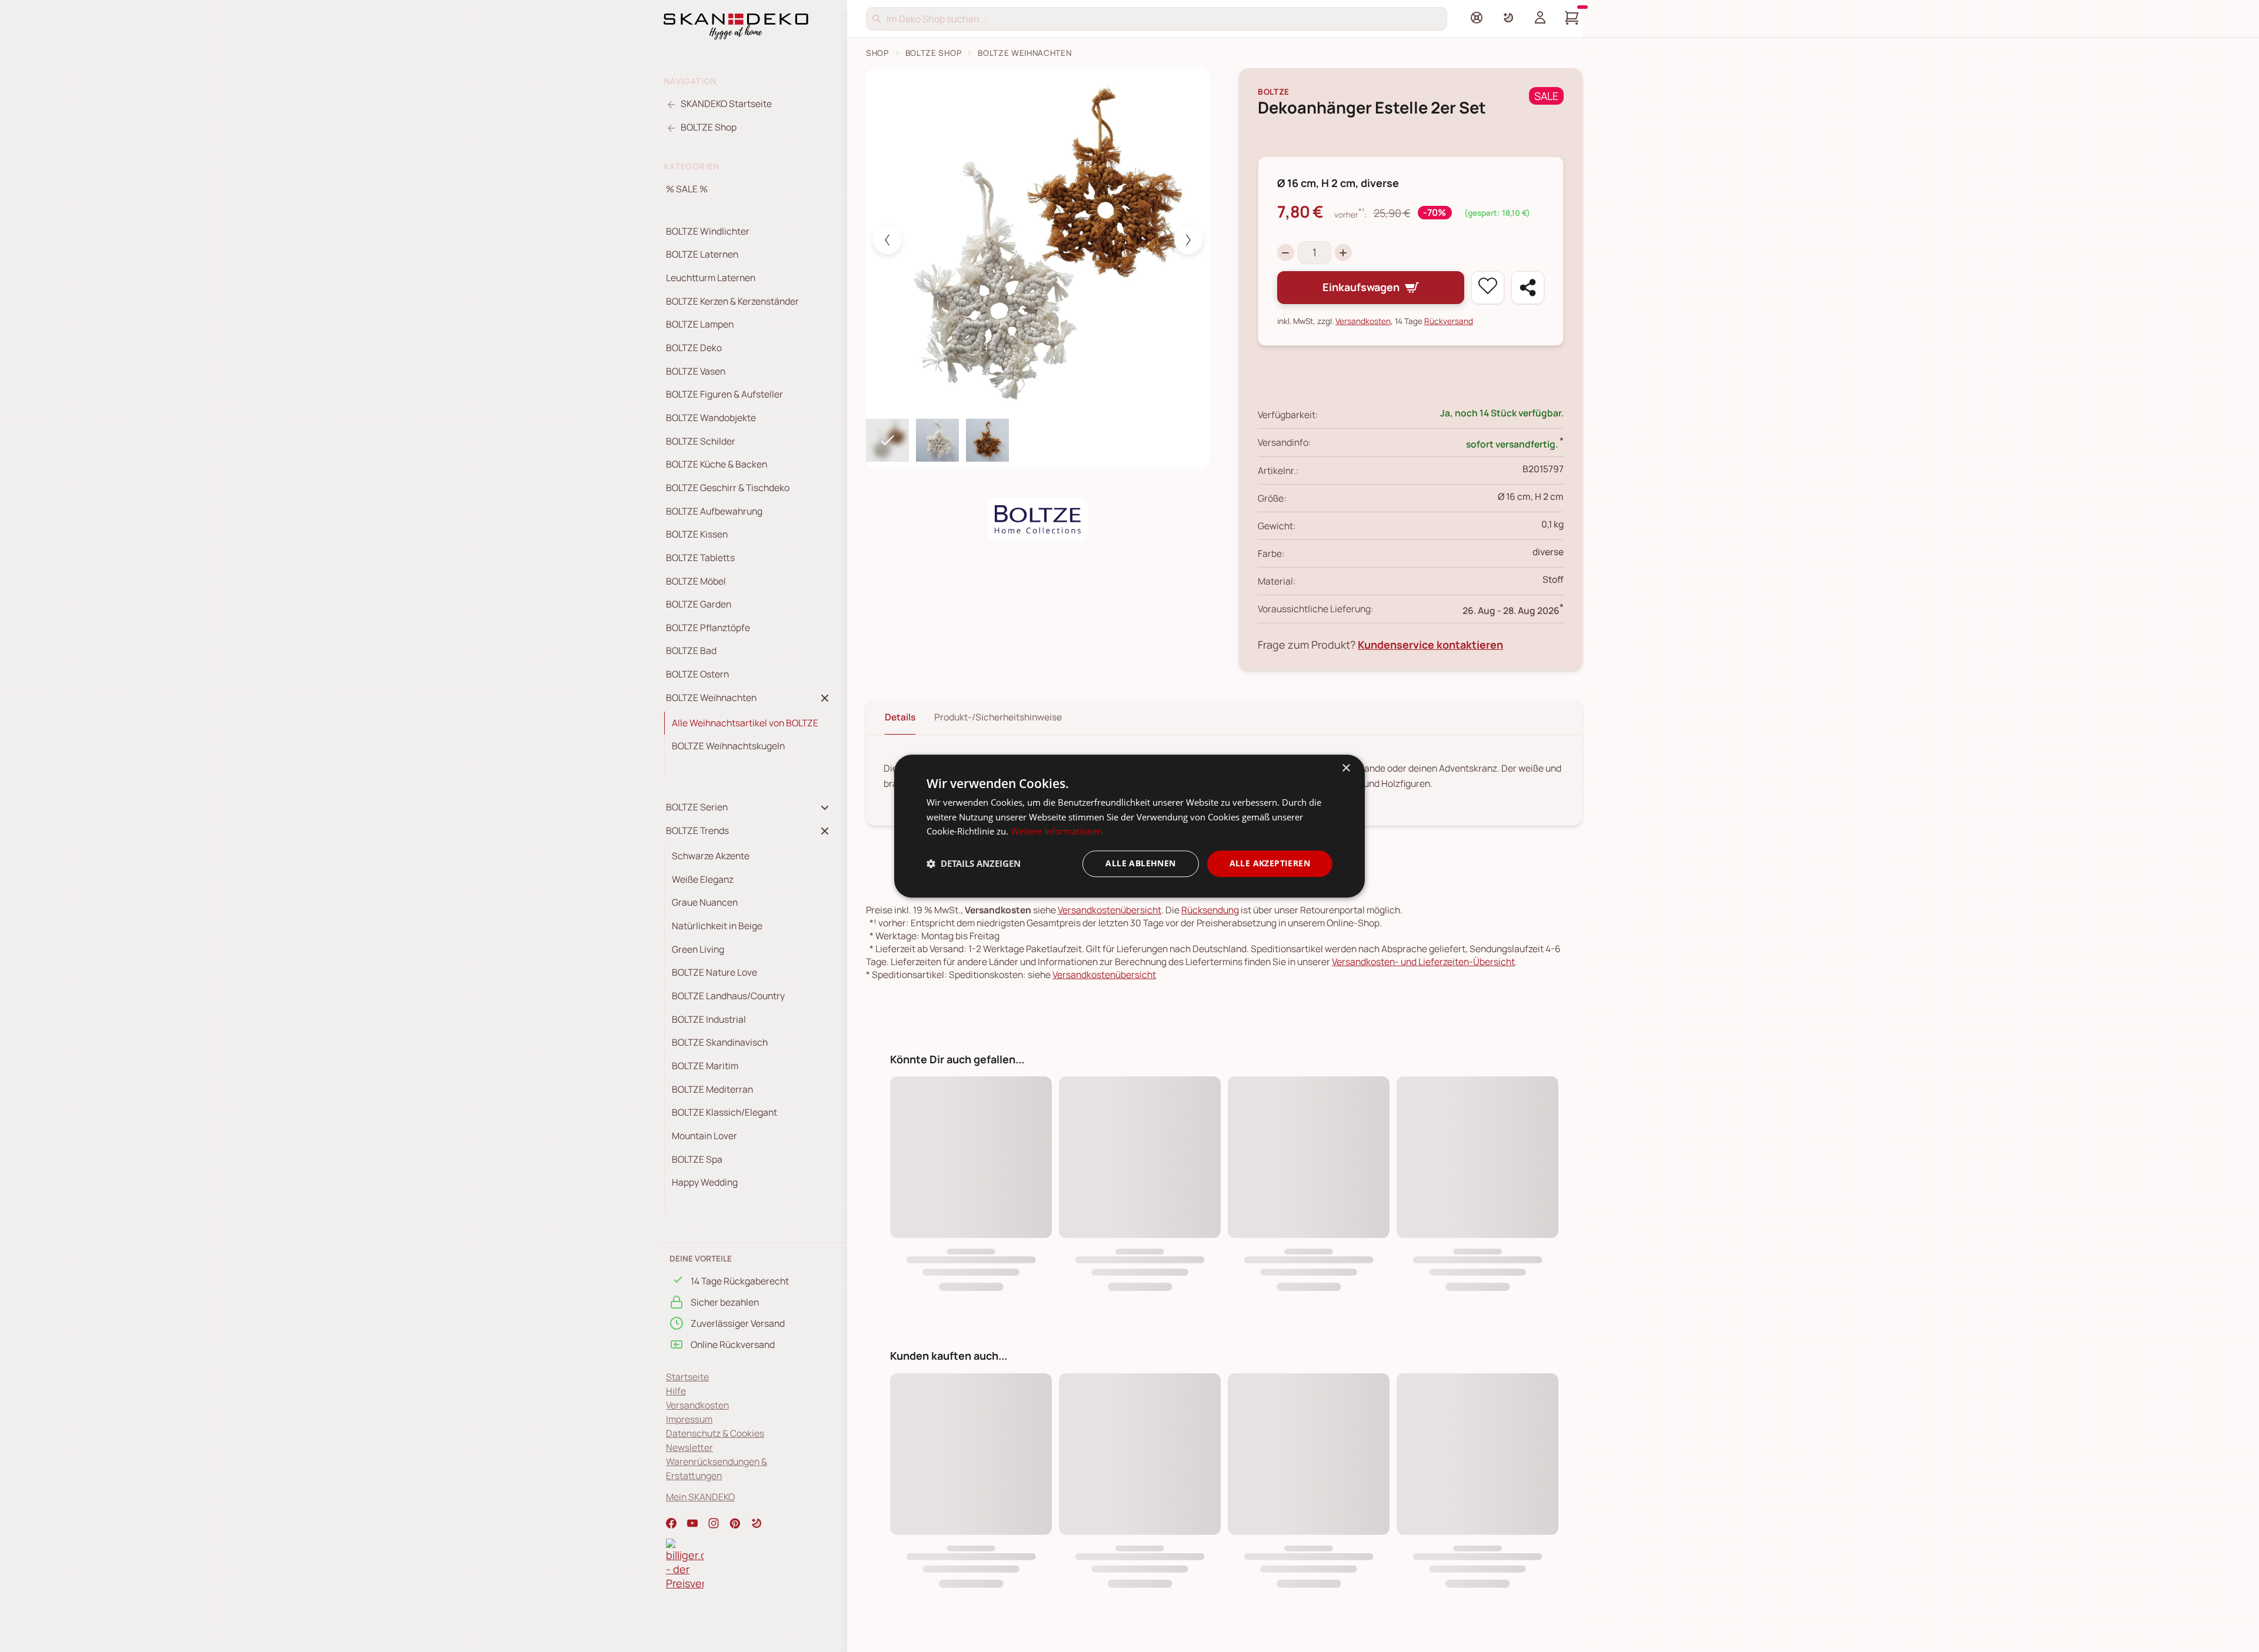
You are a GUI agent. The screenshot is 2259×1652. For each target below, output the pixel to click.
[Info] (1477, 18)
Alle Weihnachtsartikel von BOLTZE (745, 723)
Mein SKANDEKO (700, 1497)
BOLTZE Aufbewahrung (714, 511)
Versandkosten (697, 1405)
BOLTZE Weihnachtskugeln (728, 746)
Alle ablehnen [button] (1140, 863)
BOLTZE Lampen (700, 324)
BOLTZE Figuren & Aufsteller (724, 394)
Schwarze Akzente (711, 856)
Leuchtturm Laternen (711, 278)
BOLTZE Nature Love (714, 972)
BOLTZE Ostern (697, 674)
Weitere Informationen (1057, 832)
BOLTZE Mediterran (712, 1089)
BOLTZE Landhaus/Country (728, 996)
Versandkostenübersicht (1109, 910)
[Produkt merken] (1488, 288)
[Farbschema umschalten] (1508, 18)
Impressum (689, 1419)
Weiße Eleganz (703, 879)
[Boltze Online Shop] (1038, 519)
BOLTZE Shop (934, 53)
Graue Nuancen (705, 902)
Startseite (687, 1377)
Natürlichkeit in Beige (717, 926)
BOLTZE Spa (697, 1159)
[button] (757, 1523)
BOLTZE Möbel (696, 581)
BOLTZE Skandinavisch (720, 1042)
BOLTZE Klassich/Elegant (724, 1112)
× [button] (1346, 768)
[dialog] (1129, 826)
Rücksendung (1210, 910)
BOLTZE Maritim (705, 1066)
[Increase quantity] (1343, 253)
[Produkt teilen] (1528, 288)
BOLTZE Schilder (701, 441)
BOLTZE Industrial (709, 1019)
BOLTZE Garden (699, 604)
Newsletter (689, 1447)
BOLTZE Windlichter (708, 231)
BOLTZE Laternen (702, 254)
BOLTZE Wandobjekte (711, 418)
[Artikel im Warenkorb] (1572, 18)
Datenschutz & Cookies (715, 1433)
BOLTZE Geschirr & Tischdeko (728, 488)
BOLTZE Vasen (696, 371)
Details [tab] (900, 717)
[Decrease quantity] (1286, 253)
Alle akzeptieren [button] (1270, 863)
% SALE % (687, 189)
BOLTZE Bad (691, 650)
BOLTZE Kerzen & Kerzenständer (732, 301)
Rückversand (1449, 321)
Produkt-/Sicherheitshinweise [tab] (998, 717)
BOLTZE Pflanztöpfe (708, 628)
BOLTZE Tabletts (700, 558)
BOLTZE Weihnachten (1024, 53)
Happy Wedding (705, 1182)
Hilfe (676, 1391)
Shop (877, 53)
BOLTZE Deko (694, 348)
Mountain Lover (704, 1136)
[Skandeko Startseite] (736, 25)
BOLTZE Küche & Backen (717, 464)
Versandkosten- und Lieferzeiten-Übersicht (1423, 962)
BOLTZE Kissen (697, 534)
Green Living (698, 949)
